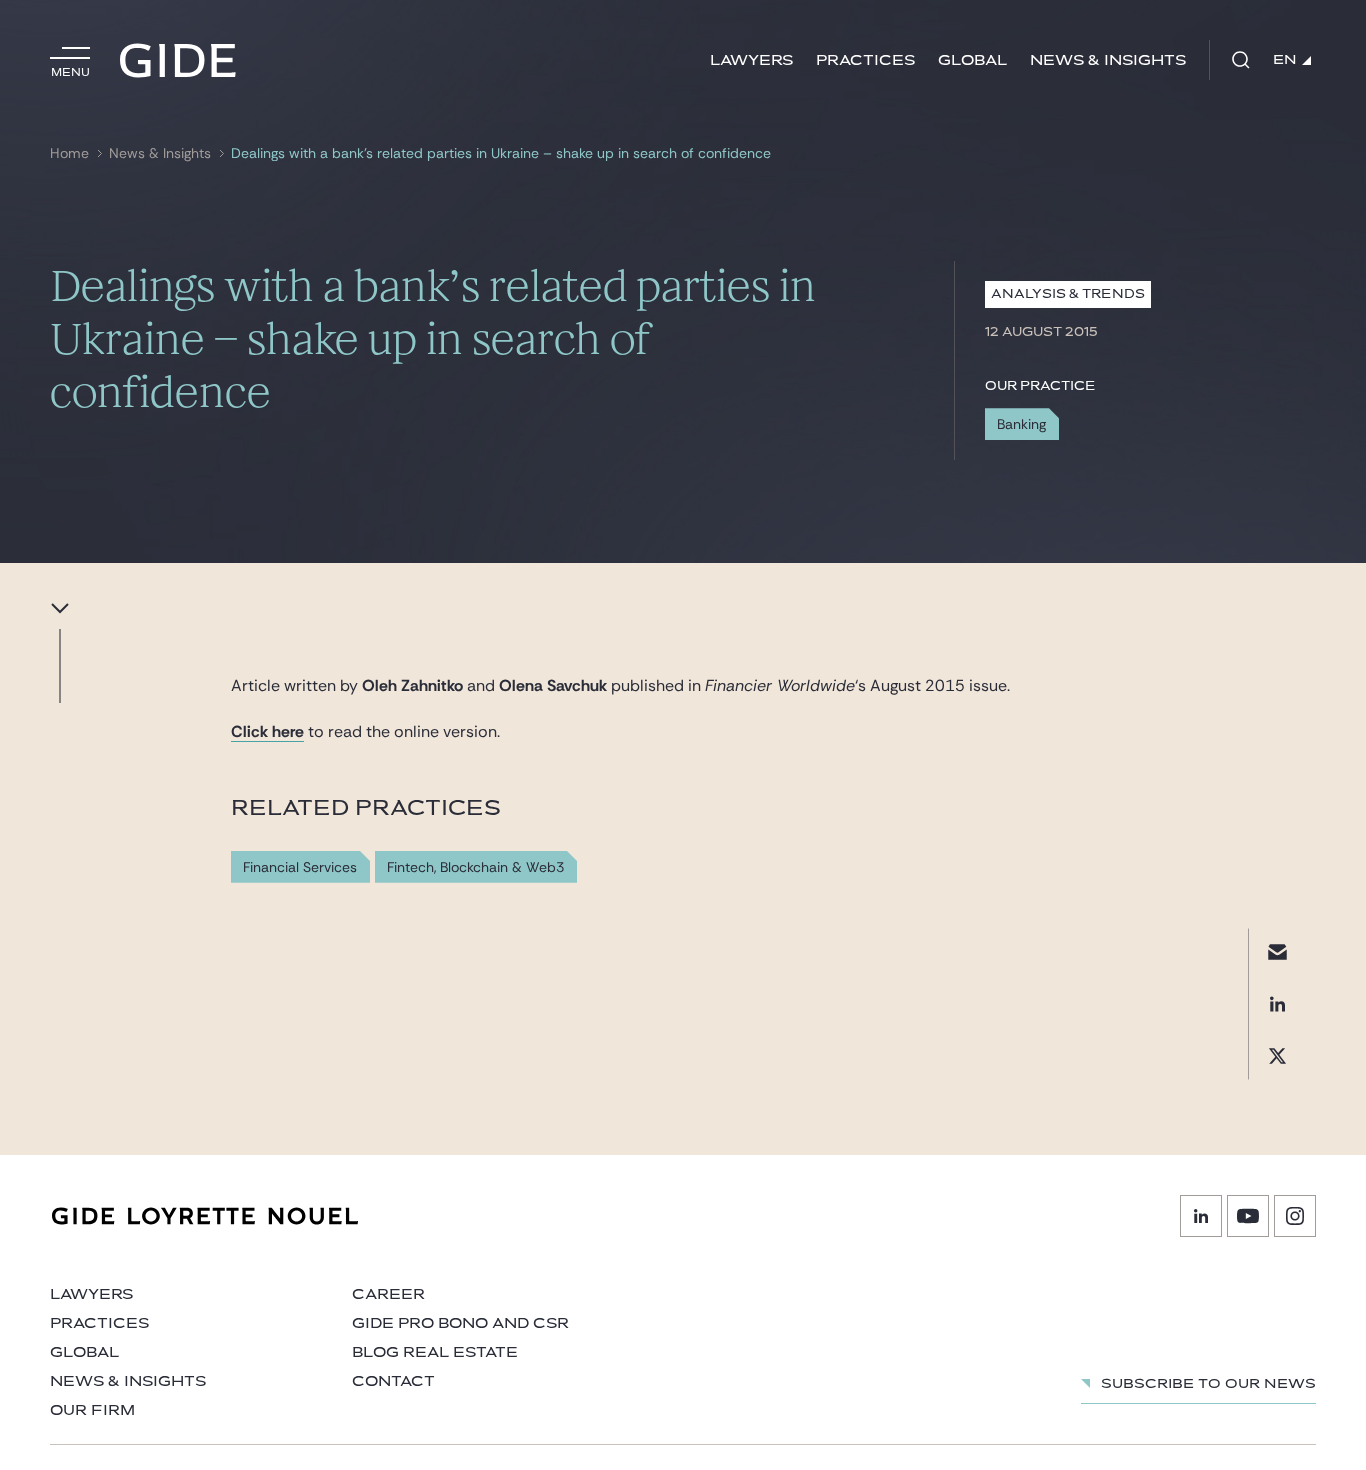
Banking (1021, 424)
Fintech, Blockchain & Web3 (475, 867)
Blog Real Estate (435, 1352)
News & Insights (1108, 60)
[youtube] (1248, 1216)
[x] (1277, 1056)
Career (388, 1294)
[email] (1277, 952)
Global (972, 60)
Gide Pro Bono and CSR (460, 1323)
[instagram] (1295, 1216)
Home (69, 153)
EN (1285, 60)
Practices (865, 60)
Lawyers (751, 60)
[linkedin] (1277, 1004)
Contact (393, 1381)
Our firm (92, 1410)
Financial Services (300, 867)
